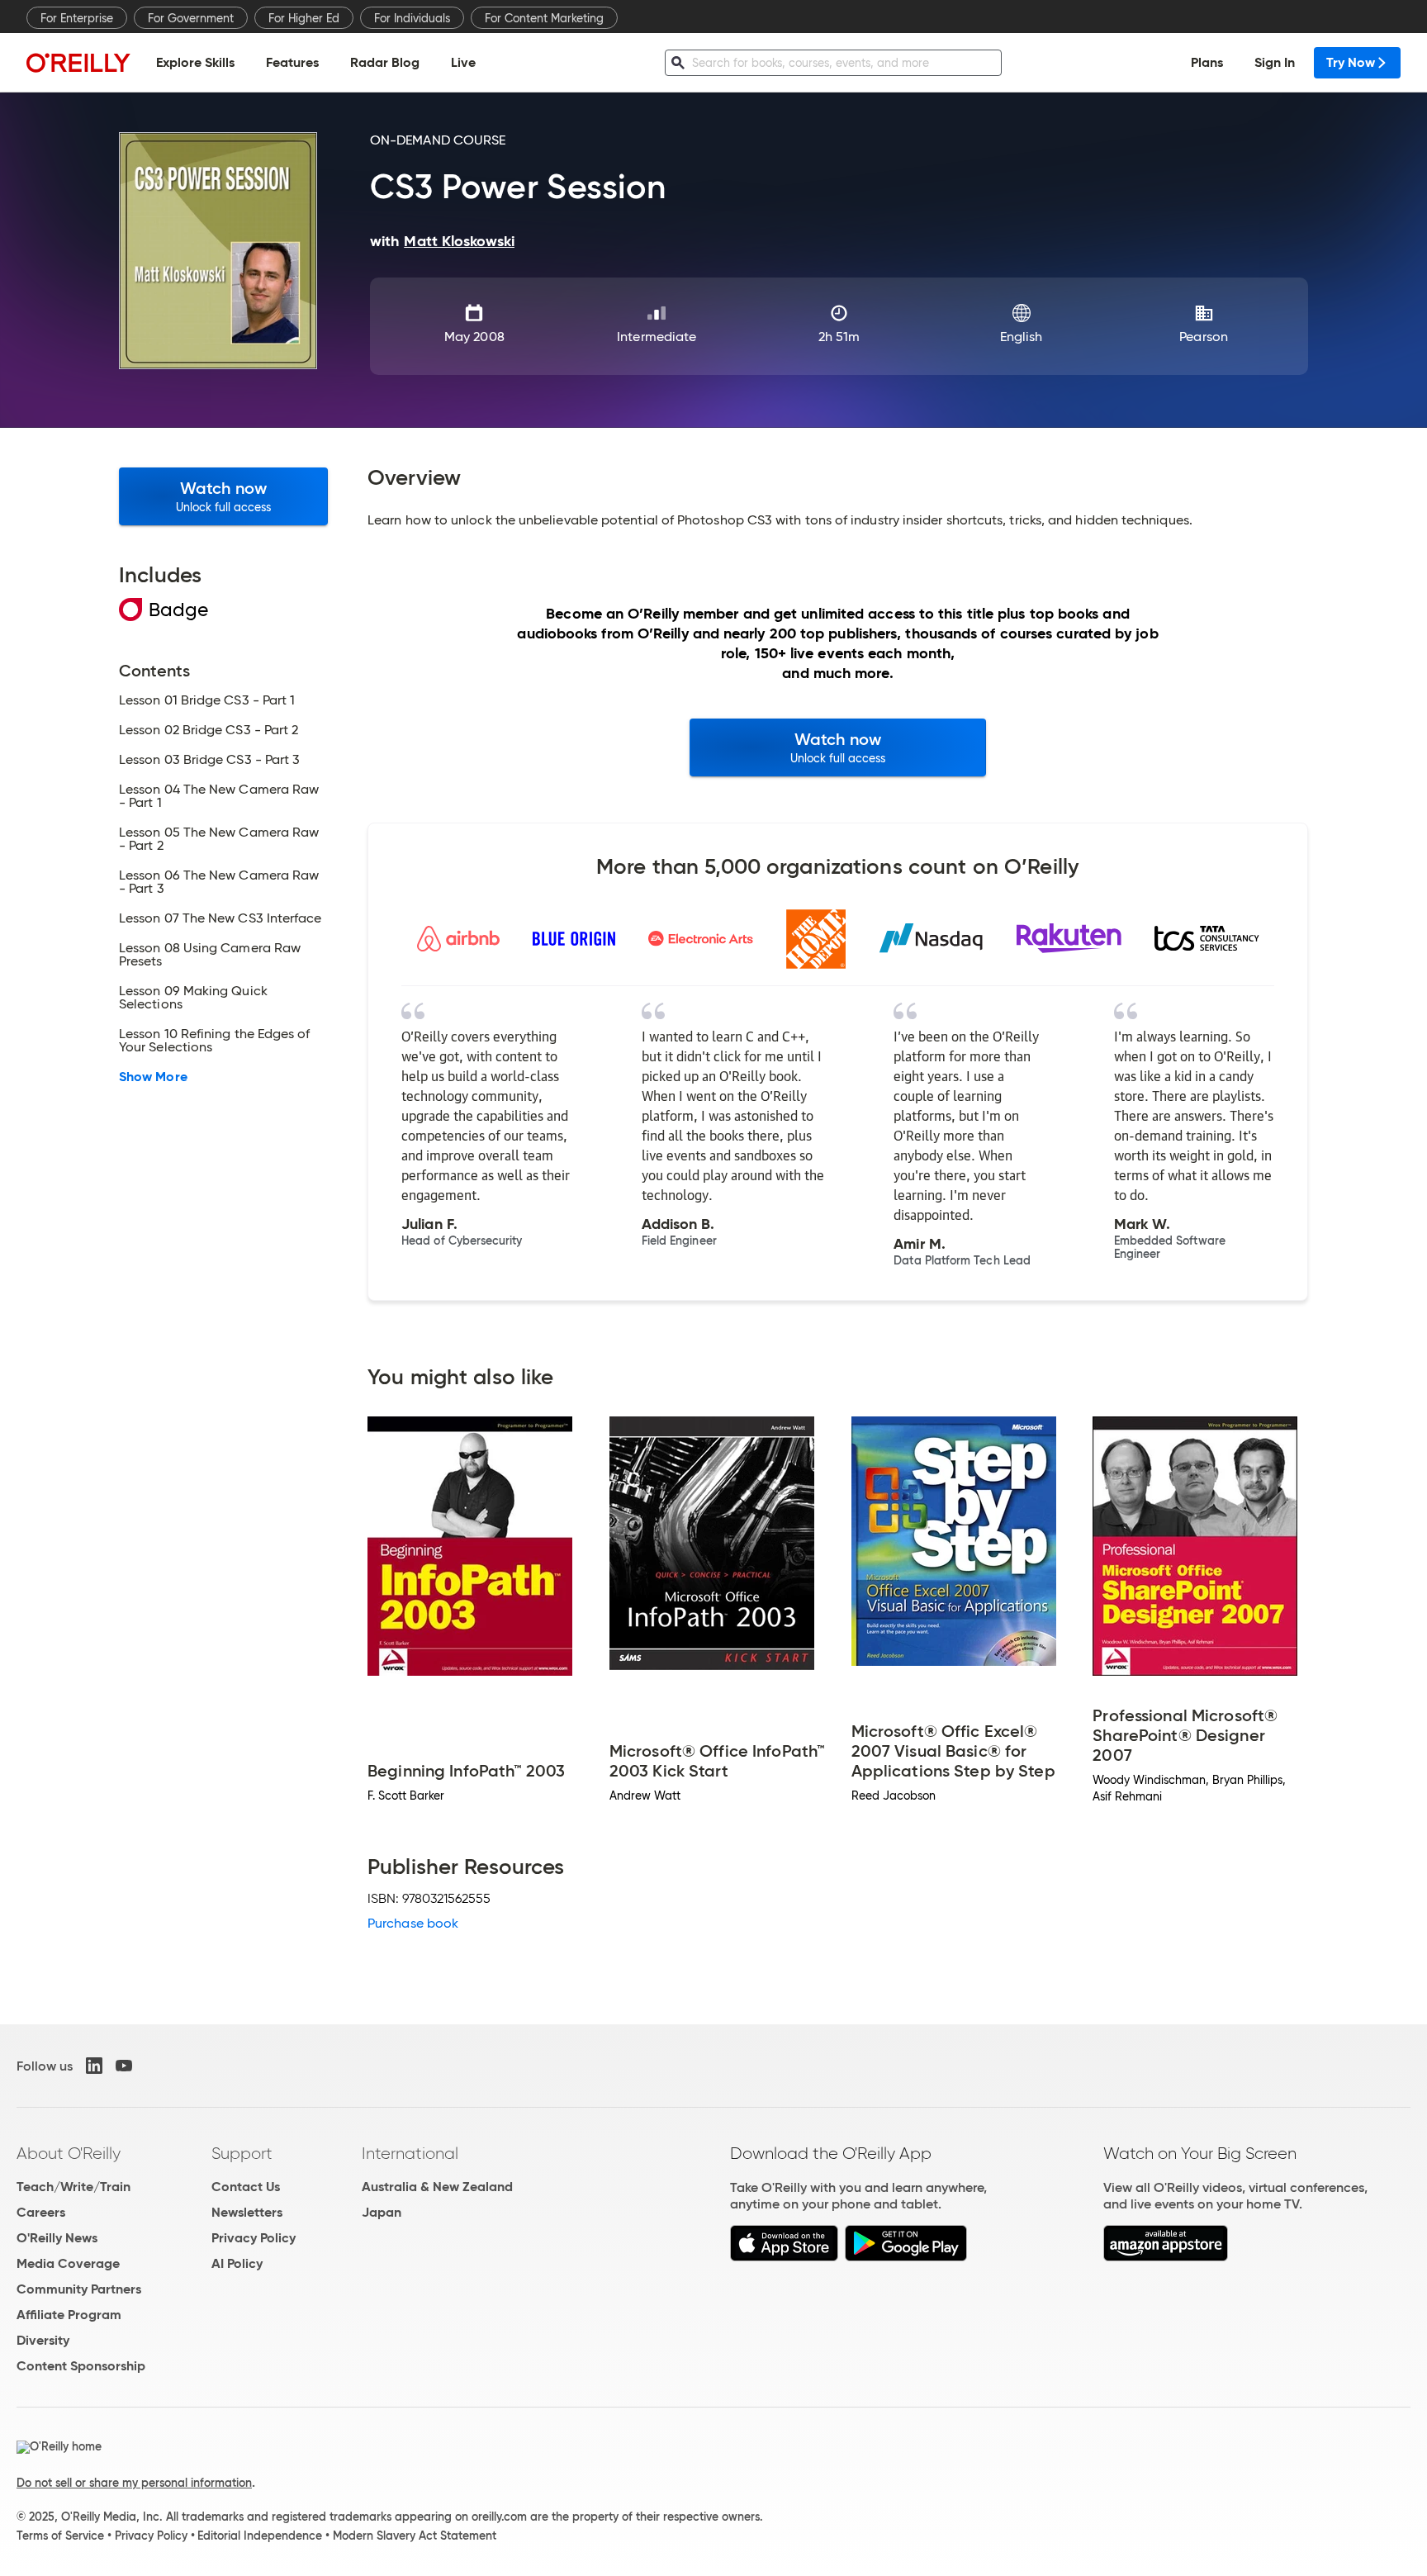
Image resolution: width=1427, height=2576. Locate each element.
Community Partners (79, 2289)
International (410, 2153)
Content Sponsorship (81, 2366)
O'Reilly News (57, 2238)
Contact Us (246, 2187)
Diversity (43, 2340)
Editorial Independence (260, 2536)
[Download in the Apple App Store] (784, 2257)
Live (463, 62)
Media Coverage (68, 2263)
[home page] (78, 62)
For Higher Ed (304, 18)
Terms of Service (60, 2536)
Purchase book (413, 1923)
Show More (153, 1077)
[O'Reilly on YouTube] (124, 2066)
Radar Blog (385, 62)
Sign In (1275, 62)
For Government (191, 18)
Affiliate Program (69, 2315)
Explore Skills (195, 62)
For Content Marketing (544, 18)
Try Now (1351, 62)
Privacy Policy (254, 2238)
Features (292, 62)
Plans (1207, 62)
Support (242, 2153)
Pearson (1204, 337)
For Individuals (412, 18)
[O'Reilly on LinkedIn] (94, 2066)
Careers (41, 2212)
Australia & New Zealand (437, 2187)
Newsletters (247, 2212)
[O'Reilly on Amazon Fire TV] (1166, 2257)
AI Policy (237, 2263)
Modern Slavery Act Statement (415, 2536)
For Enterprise (77, 18)
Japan (382, 2212)
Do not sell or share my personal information (134, 2483)
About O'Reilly (69, 2153)
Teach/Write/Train (73, 2187)
